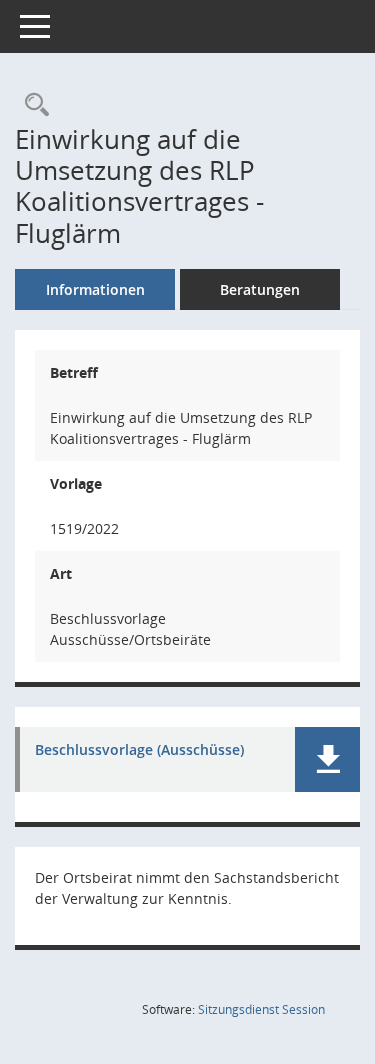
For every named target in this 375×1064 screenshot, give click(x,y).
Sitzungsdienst (261, 1009)
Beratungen (260, 289)
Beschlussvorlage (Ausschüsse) (139, 750)
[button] (327, 759)
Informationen (95, 289)
